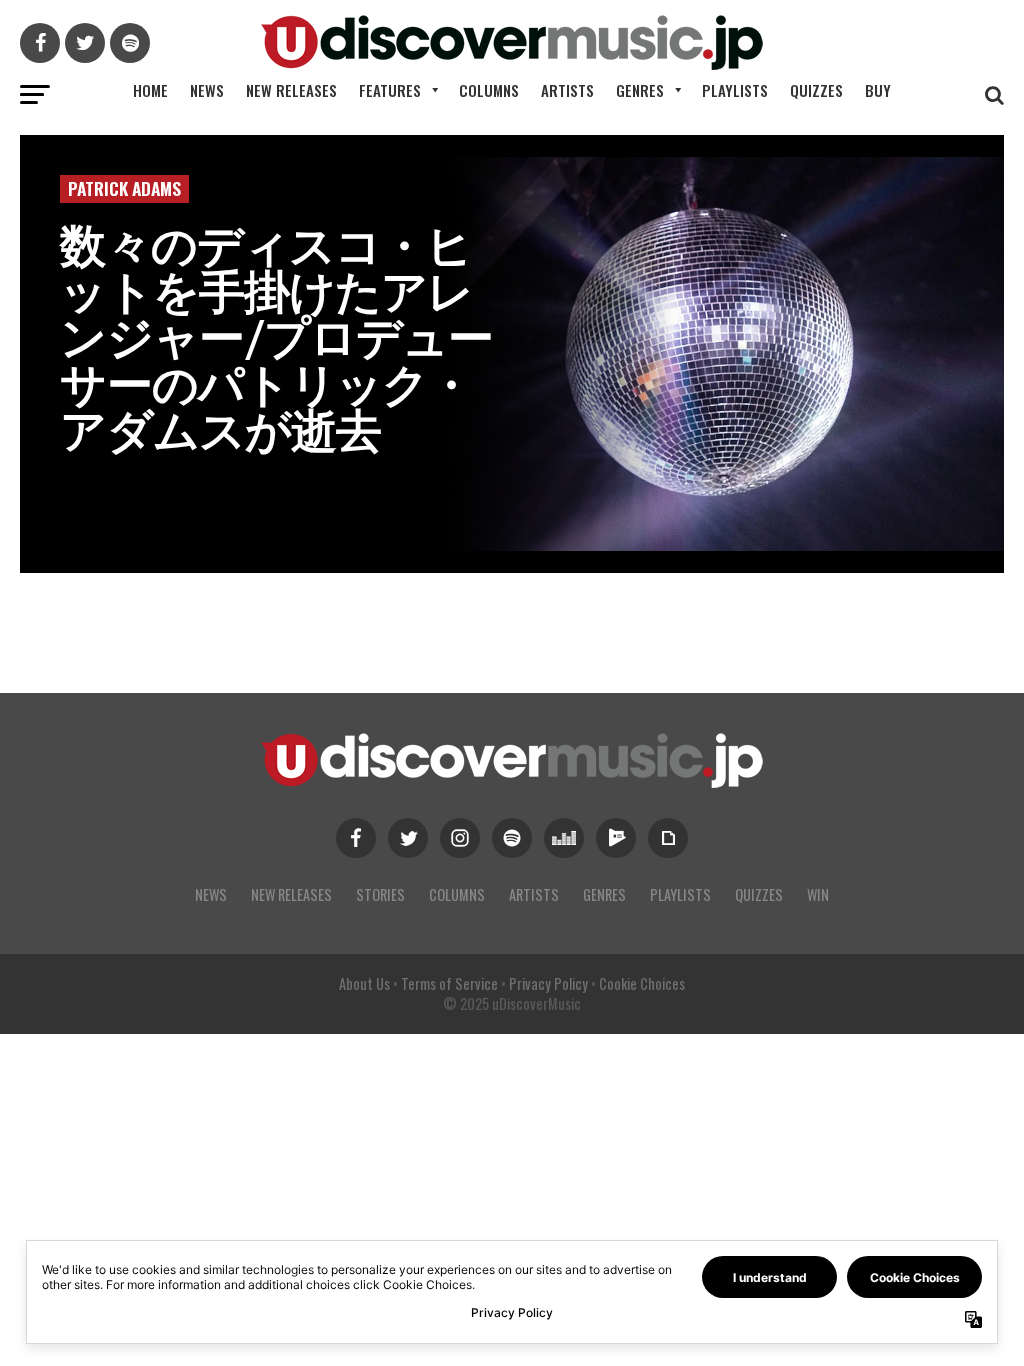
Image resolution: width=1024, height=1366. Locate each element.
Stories (380, 894)
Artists (567, 90)
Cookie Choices (642, 983)
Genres (640, 90)
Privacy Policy (548, 983)
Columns (489, 90)
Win (818, 894)
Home (150, 90)
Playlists (735, 90)
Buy (878, 90)
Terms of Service (449, 983)
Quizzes (816, 90)
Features (390, 90)
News (207, 90)
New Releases (291, 90)
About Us (364, 983)
